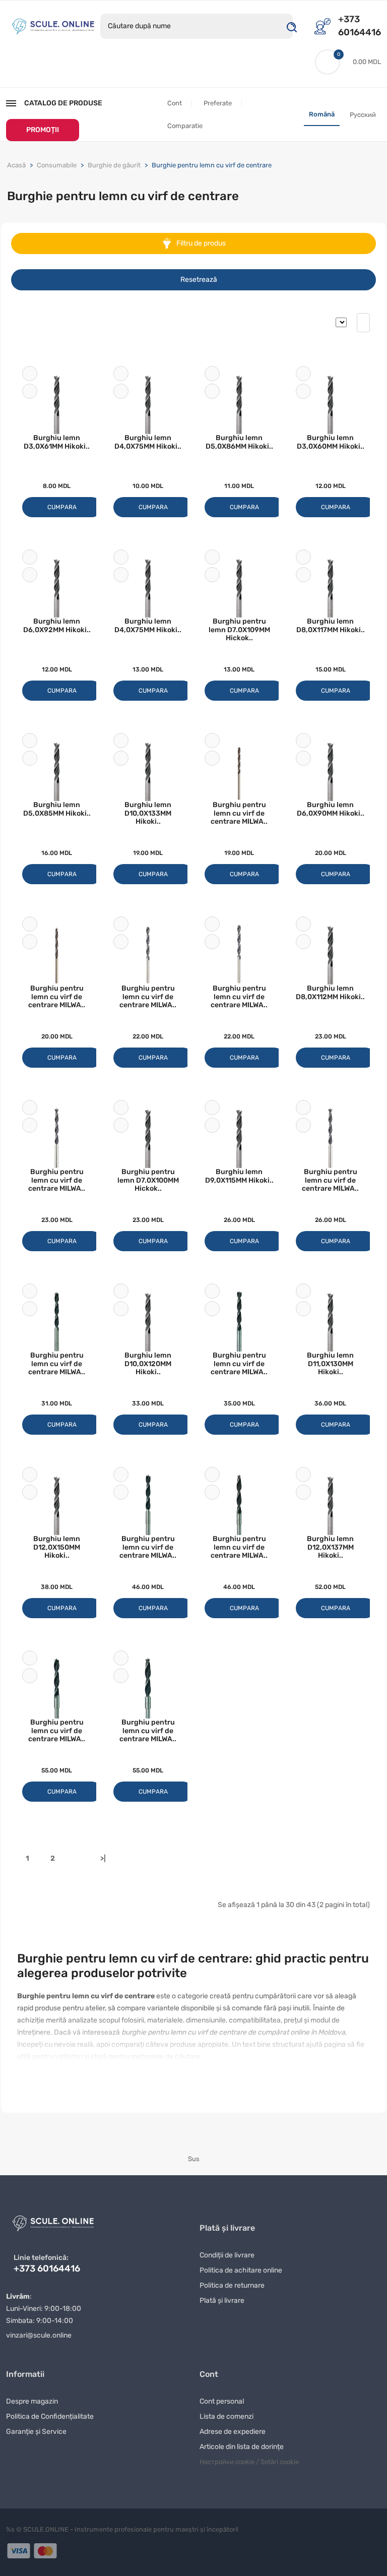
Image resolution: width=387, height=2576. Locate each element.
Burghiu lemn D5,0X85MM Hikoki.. (57, 809)
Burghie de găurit (114, 165)
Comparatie (185, 126)
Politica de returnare (232, 2285)
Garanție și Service (36, 2432)
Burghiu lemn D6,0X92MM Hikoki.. (57, 626)
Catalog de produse (63, 103)
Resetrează (199, 280)
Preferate (218, 103)
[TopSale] (53, 25)
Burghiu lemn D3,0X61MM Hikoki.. (57, 442)
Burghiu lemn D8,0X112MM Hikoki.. (330, 993)
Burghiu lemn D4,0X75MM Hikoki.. (148, 442)
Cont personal (222, 2401)
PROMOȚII (43, 130)
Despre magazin (32, 2401)
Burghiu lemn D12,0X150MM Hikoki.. (57, 1547)
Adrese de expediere (233, 2432)
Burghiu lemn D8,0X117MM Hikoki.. (331, 626)
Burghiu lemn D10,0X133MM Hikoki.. (148, 813)
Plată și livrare (222, 2301)
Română (322, 114)
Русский (363, 115)
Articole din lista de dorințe (242, 2447)
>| (103, 1858)
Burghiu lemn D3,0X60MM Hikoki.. (331, 442)
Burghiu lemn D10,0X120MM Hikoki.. (148, 1364)
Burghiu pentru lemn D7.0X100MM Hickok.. (148, 1180)
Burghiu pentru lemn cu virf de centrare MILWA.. (239, 813)
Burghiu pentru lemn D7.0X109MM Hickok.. (239, 630)
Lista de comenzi (227, 2416)
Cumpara (62, 507)
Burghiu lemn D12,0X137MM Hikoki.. (330, 1547)
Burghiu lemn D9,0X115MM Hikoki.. (239, 1176)
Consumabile (57, 165)
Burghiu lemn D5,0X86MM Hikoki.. (239, 442)
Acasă (16, 165)
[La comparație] (30, 391)
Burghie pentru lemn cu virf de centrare (212, 165)
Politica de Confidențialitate (50, 2416)
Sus (194, 2159)
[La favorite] (30, 374)
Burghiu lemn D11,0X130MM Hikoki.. (330, 1364)
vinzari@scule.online (39, 2335)
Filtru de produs (200, 243)
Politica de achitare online (241, 2270)
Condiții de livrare (227, 2255)
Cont (175, 103)
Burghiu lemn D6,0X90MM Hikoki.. (331, 809)
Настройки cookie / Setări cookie (249, 2462)
